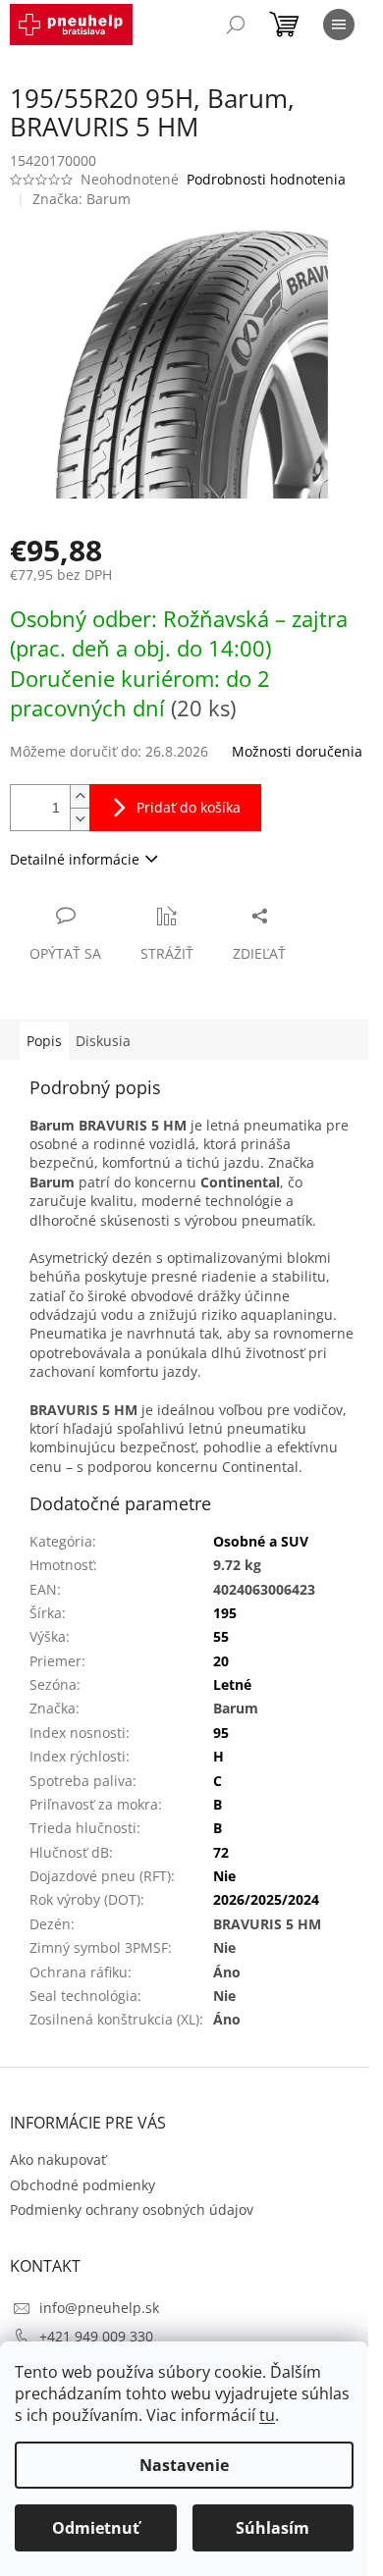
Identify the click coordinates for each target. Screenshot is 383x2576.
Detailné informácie (75, 859)
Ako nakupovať (58, 2159)
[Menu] (339, 25)
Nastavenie (184, 2465)
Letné (232, 1684)
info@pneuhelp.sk (99, 2308)
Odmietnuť (96, 2528)
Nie (224, 1876)
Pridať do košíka (189, 807)
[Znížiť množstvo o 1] (80, 819)
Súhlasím (273, 2528)
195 (225, 1613)
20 (221, 1661)
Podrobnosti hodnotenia (266, 179)
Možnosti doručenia (297, 751)
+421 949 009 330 (96, 2336)
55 (221, 1636)
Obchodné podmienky (82, 2185)
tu (267, 2415)
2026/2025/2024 (266, 1899)
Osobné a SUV (261, 1541)
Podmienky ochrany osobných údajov (132, 2209)
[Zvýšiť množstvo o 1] (80, 796)
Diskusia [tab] (103, 1041)
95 (221, 1733)
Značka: (82, 199)
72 (221, 1852)
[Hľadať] (236, 25)
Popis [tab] (44, 1041)
